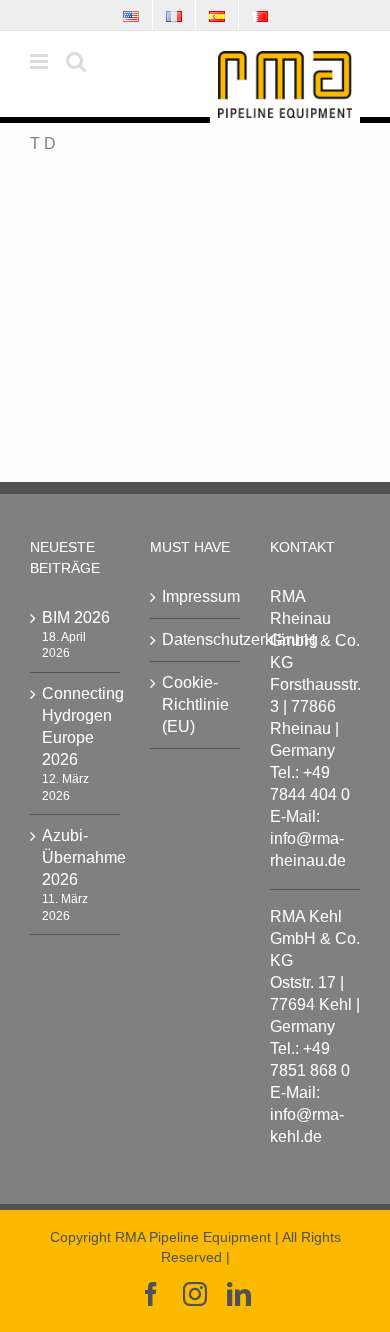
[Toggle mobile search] (76, 61)
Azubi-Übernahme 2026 (76, 857)
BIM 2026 (76, 617)
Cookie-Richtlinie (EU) (195, 704)
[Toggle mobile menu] (40, 61)
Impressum (196, 596)
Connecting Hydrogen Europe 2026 (76, 726)
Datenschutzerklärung (196, 639)
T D (43, 143)
